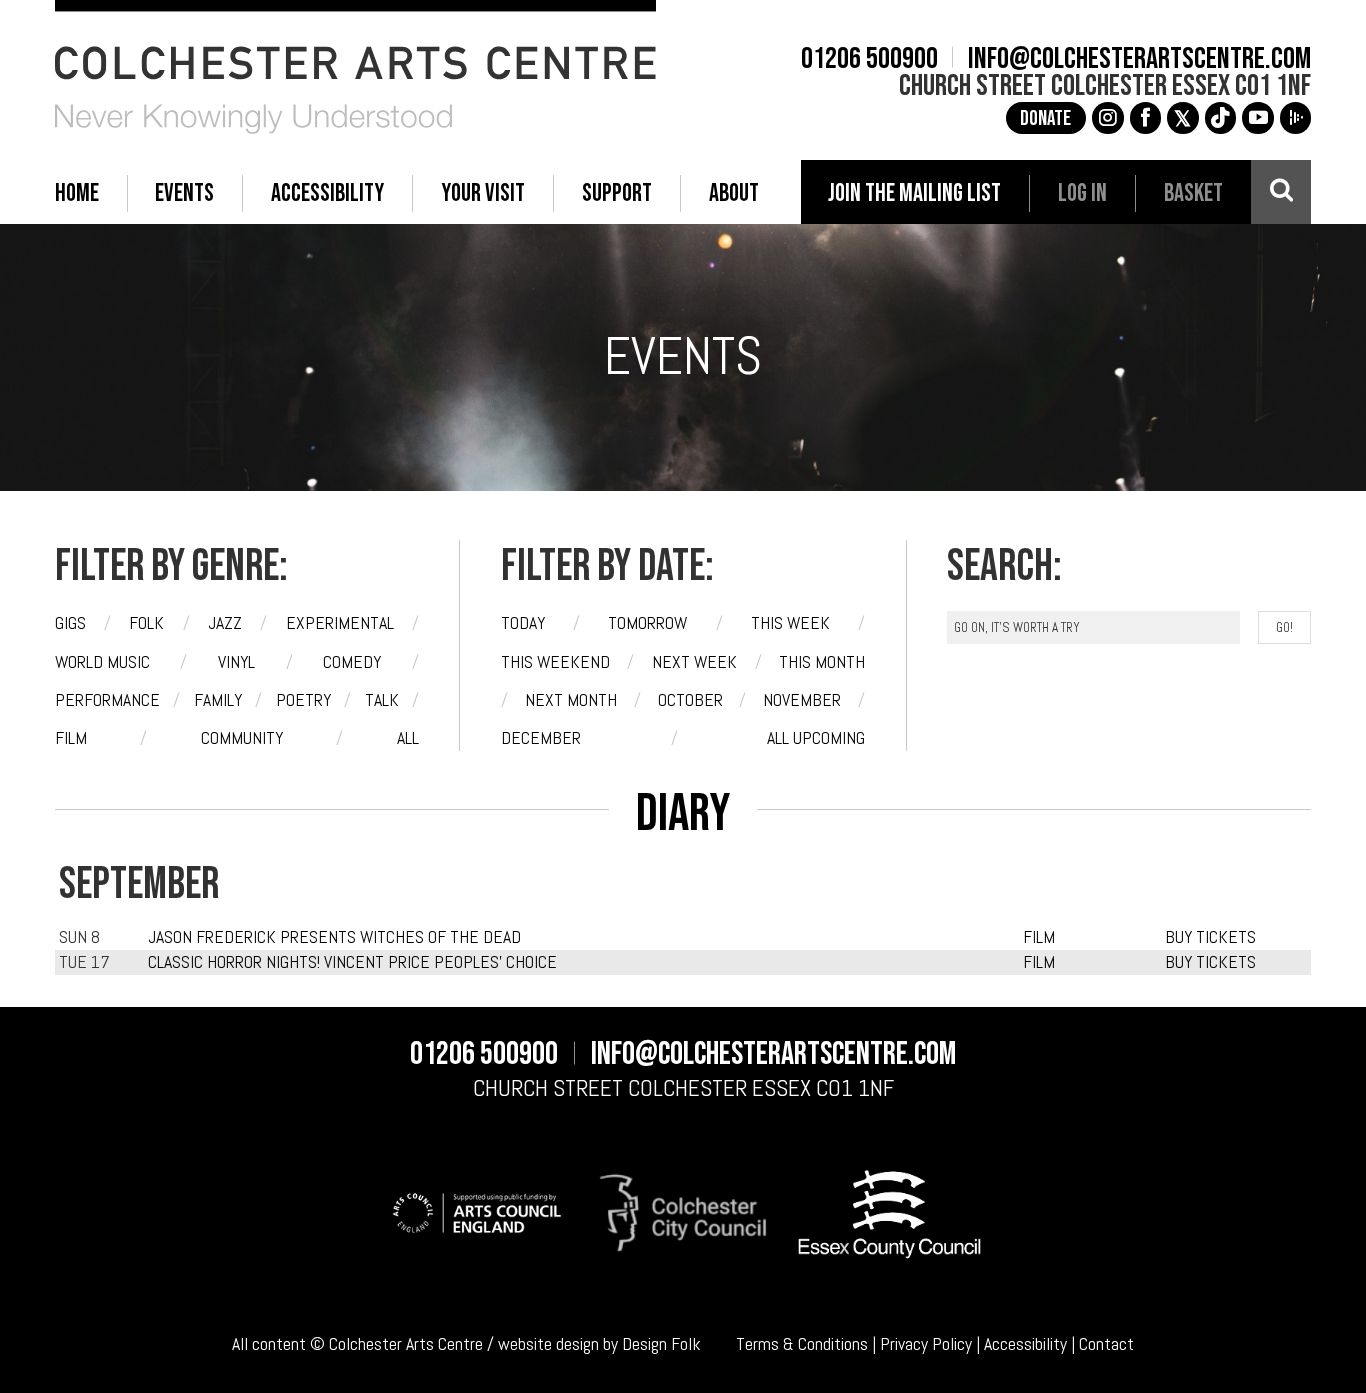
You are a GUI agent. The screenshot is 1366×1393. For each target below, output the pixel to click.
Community (242, 738)
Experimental (340, 623)
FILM (1039, 937)
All (408, 738)
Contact (1106, 1344)
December (541, 738)
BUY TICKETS (1210, 937)
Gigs (70, 623)
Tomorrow (647, 623)
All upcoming (816, 738)
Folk (146, 623)
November (802, 700)
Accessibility (1025, 1344)
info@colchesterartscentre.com (1139, 59)
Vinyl (236, 662)
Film (71, 738)
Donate (1045, 118)
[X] (1183, 118)
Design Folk (661, 1344)
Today (523, 623)
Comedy (352, 662)
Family (218, 700)
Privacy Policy (926, 1344)
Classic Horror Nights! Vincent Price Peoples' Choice (352, 962)
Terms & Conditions (802, 1344)
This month (822, 662)
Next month (571, 700)
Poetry (303, 700)
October (690, 700)
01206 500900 (869, 59)
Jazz (225, 623)
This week (790, 623)
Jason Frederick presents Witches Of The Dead (334, 937)
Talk (382, 700)
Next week (694, 662)
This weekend (555, 662)
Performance (107, 700)
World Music (102, 662)
